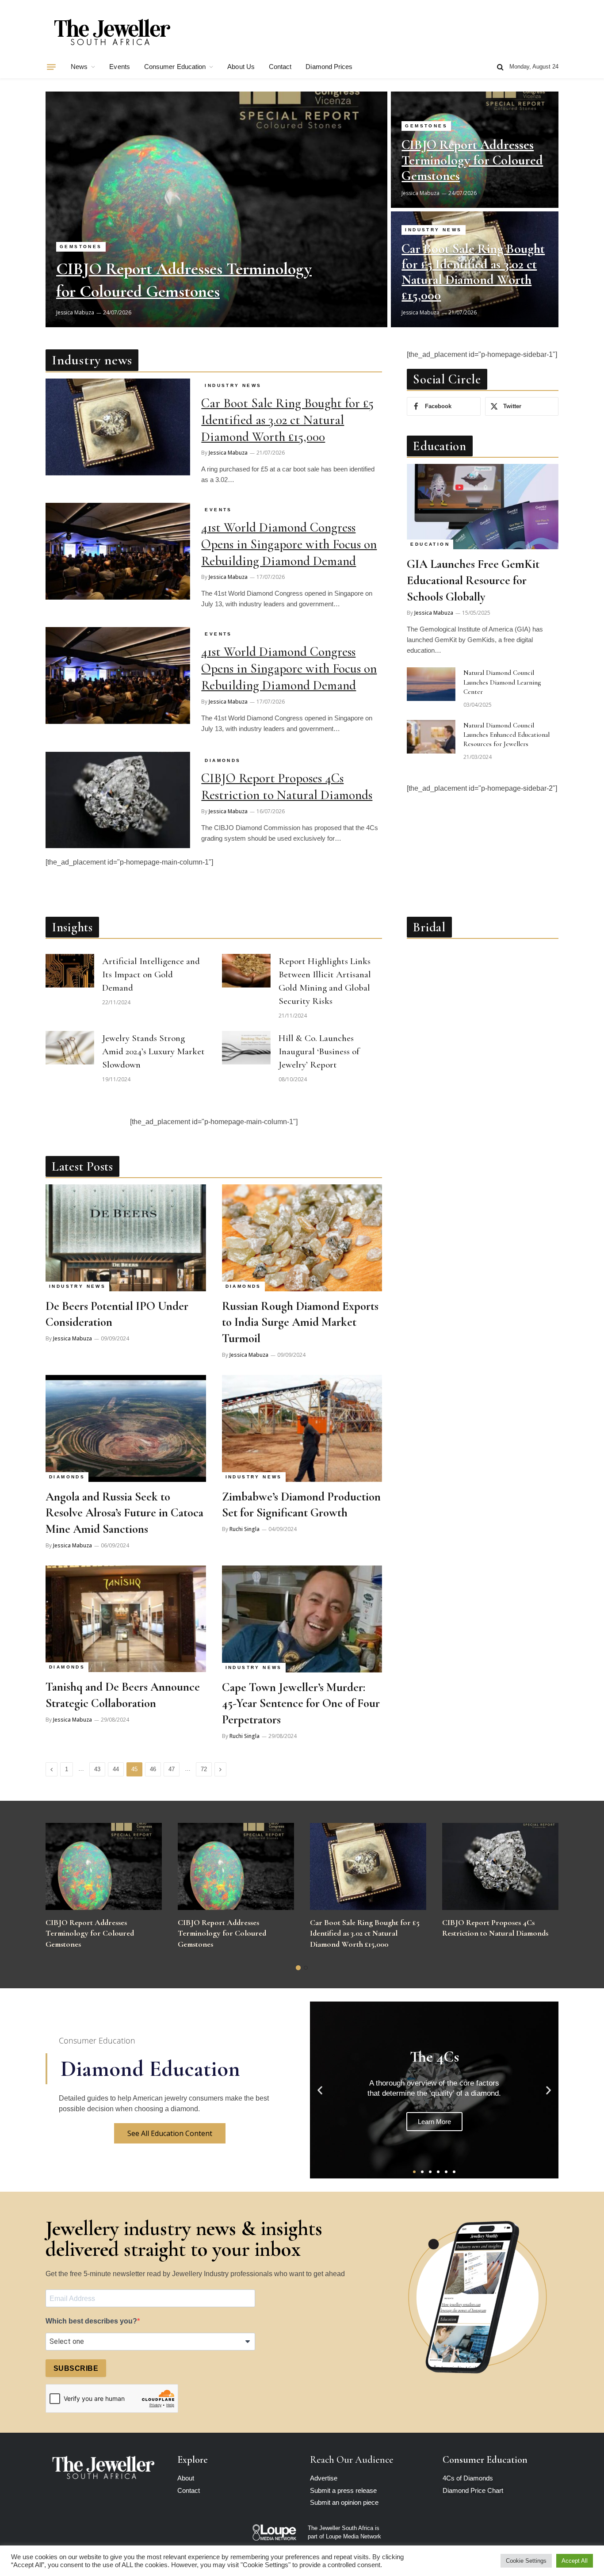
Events (119, 67)
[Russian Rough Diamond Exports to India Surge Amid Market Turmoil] (302, 1238)
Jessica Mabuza (75, 312)
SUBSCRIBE (76, 2368)
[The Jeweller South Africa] (112, 32)
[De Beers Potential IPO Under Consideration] (126, 1238)
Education (430, 544)
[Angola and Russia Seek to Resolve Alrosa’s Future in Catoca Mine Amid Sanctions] (126, 1428)
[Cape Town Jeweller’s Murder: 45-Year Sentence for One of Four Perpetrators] (302, 1619)
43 (97, 1769)
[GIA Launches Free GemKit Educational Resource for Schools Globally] (483, 507)
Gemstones (81, 247)
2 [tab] (306, 1968)
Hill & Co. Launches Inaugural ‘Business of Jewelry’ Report (319, 1051)
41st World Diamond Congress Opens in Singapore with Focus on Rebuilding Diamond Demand (289, 544)
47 (172, 1769)
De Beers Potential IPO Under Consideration (117, 1314)
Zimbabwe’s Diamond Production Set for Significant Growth (301, 1505)
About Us (241, 67)
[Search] (500, 67)
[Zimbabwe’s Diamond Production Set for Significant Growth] (302, 1428)
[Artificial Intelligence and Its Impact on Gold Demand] (70, 971)
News (79, 67)
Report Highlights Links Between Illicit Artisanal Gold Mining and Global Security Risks (325, 981)
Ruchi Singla (245, 1529)
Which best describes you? (91, 2321)
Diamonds (223, 760)
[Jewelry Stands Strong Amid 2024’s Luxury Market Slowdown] (70, 1048)
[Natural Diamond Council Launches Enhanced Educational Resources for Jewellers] (431, 737)
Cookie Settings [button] (526, 2561)
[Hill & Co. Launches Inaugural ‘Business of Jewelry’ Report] (246, 1048)
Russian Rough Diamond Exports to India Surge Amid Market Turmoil (300, 1322)
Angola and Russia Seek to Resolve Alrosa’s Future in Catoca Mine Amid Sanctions (124, 1513)
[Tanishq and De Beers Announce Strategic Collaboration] (126, 1619)
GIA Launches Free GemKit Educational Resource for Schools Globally (473, 580)
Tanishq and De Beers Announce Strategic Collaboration (123, 1695)
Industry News (433, 230)
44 (116, 1769)
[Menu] (51, 67)
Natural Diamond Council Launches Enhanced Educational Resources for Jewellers (507, 735)
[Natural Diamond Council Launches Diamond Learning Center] (431, 684)
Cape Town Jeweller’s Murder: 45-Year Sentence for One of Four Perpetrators (301, 1703)
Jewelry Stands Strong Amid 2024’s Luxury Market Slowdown (153, 1051)
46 (153, 1769)
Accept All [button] (575, 2561)
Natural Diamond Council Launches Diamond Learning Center (502, 682)
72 (204, 1769)
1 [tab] (298, 1968)
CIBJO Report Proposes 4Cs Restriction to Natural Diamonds (287, 787)
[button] (320, 2090)
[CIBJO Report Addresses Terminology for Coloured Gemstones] (216, 209)
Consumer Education (175, 67)
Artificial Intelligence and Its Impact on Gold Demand (151, 974)
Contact (280, 67)
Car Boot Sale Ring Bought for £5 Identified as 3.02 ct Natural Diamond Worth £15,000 (473, 272)
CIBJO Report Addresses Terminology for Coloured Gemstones (184, 280)
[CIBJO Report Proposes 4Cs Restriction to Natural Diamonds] (118, 800)
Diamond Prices (329, 67)
